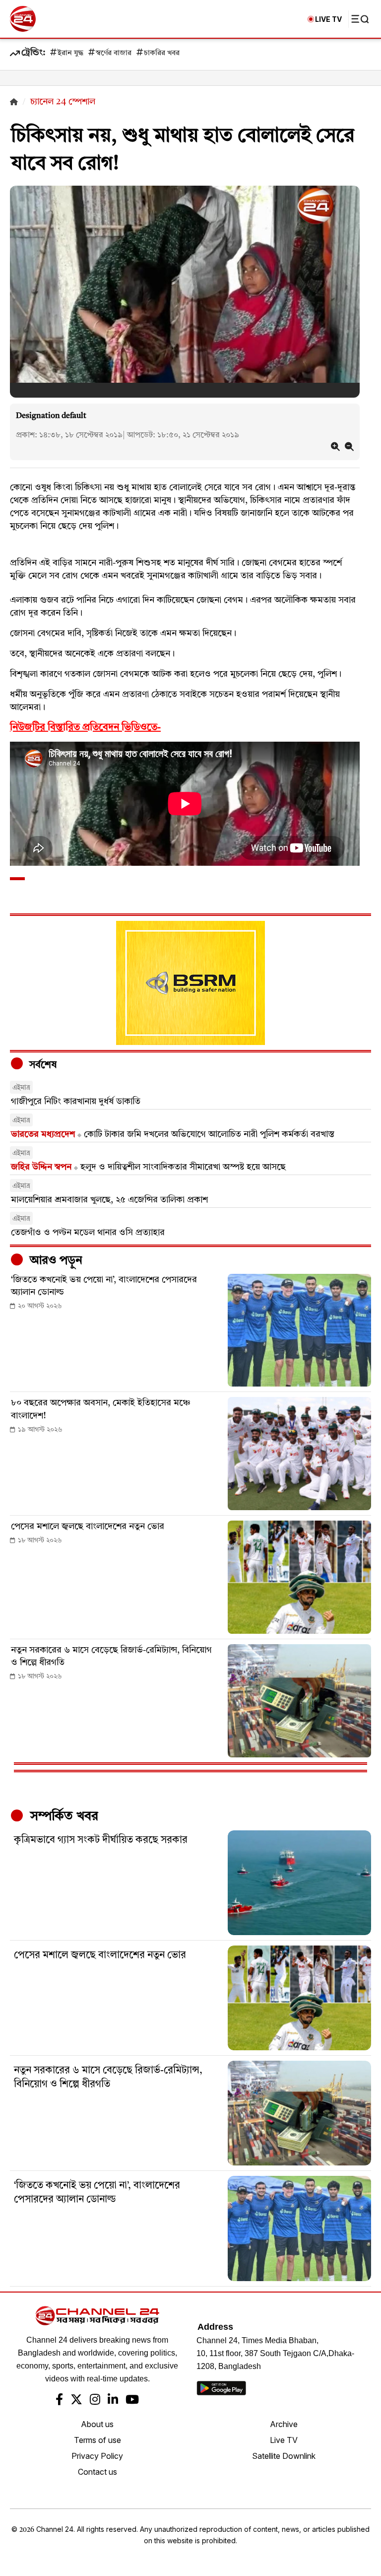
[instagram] (95, 2401)
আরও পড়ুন (55, 1261)
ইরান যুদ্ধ (70, 53)
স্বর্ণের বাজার (114, 53)
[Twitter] (76, 2401)
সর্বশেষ (42, 1065)
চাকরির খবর (162, 53)
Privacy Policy (97, 2456)
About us (97, 2424)
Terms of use (97, 2440)
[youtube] (132, 2401)
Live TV (284, 2440)
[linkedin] (113, 2401)
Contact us (97, 2472)
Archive (284, 2424)
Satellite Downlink (284, 2456)
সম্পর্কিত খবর (63, 1816)
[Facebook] (59, 2401)
